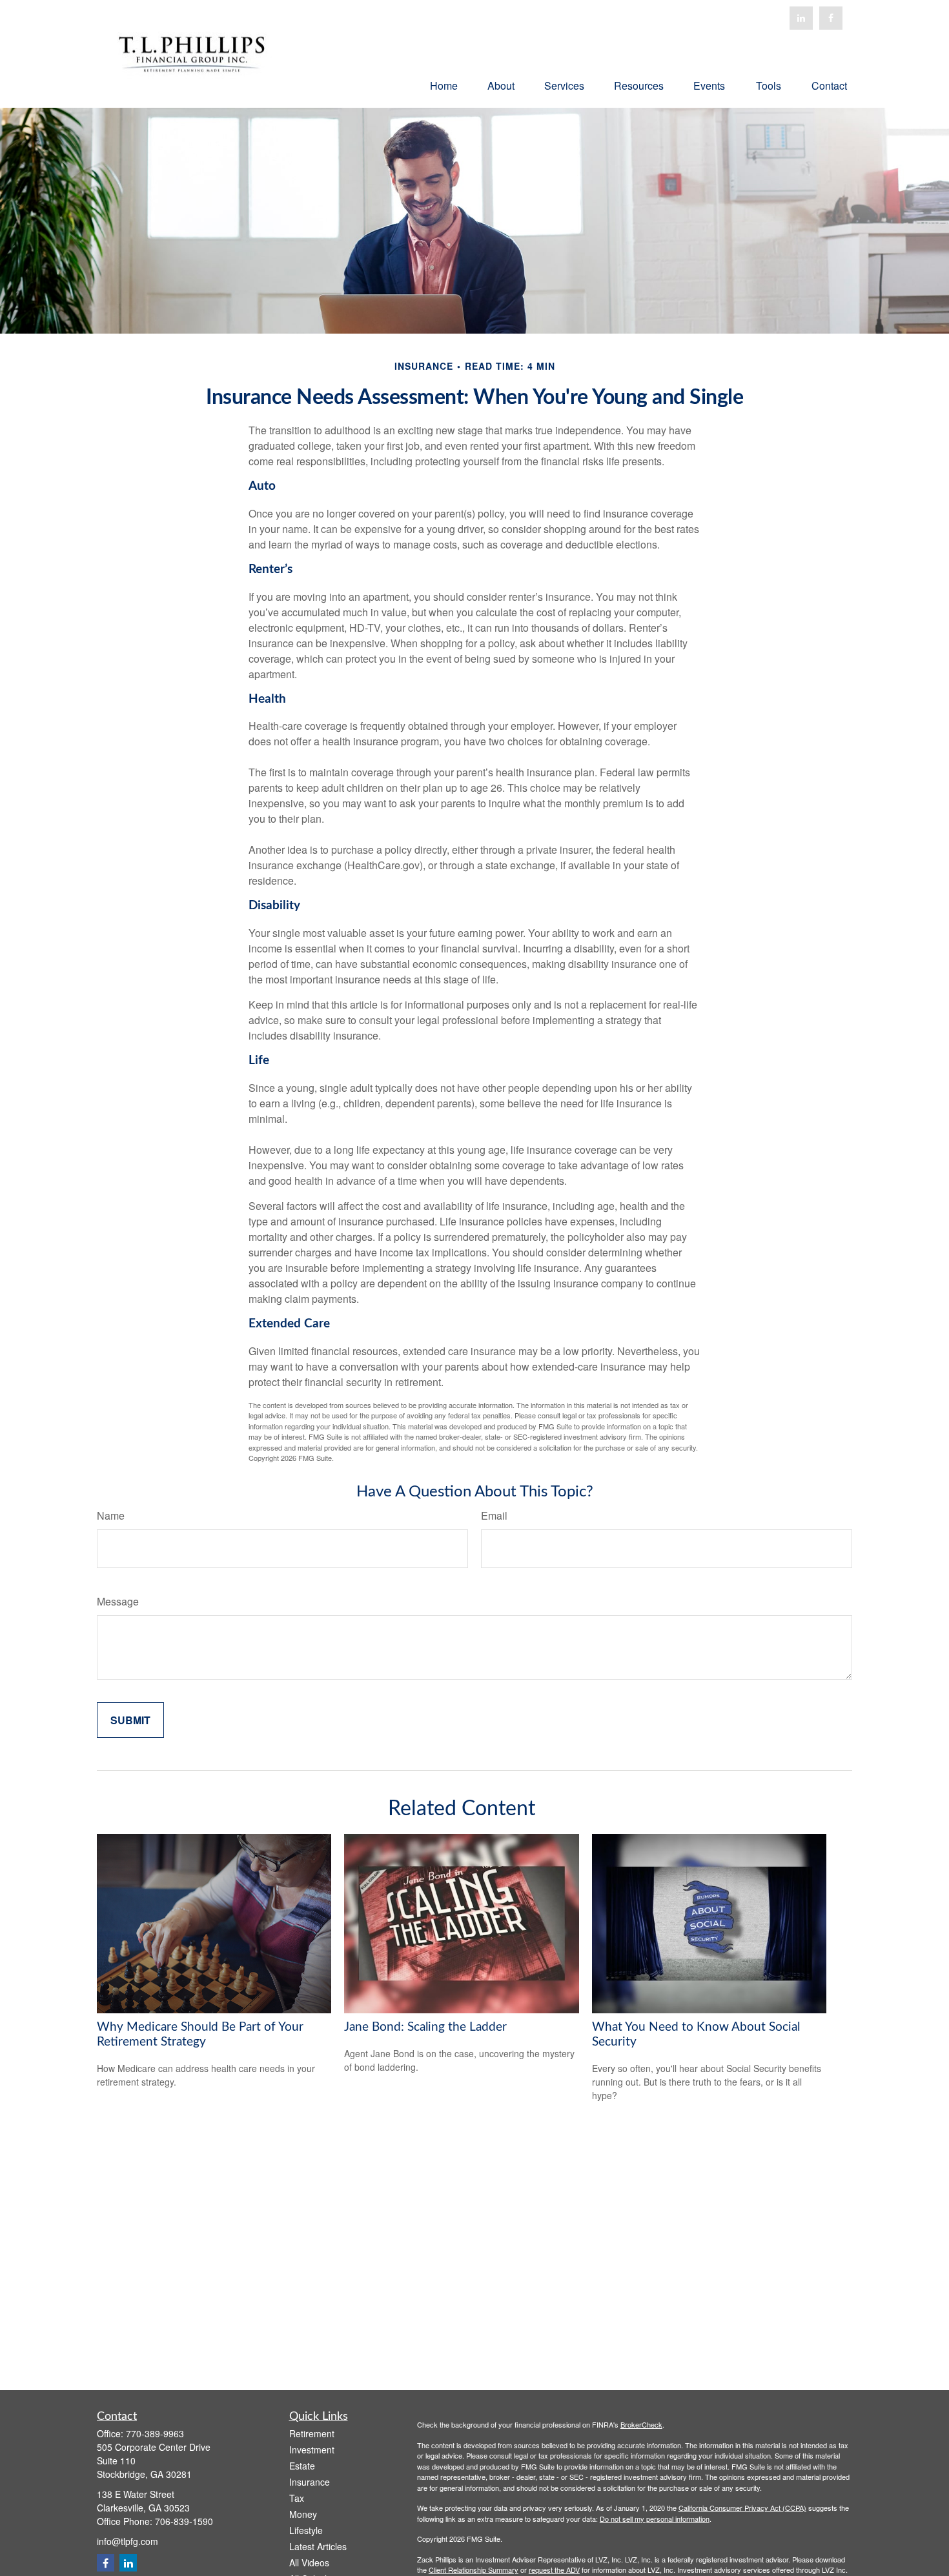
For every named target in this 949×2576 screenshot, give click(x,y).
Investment (312, 2450)
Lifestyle (306, 2530)
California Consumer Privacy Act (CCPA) (742, 2508)
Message (118, 1601)
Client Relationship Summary (474, 2570)
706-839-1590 (184, 2521)
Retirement (312, 2433)
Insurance (310, 2482)
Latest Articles (318, 2546)
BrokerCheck (641, 2424)
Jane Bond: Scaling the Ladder (425, 2027)
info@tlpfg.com (128, 2541)
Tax (297, 2498)
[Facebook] (831, 18)
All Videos (309, 2562)
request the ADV (554, 2570)
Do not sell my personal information (655, 2519)
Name (111, 1515)
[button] (444, 85)
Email (494, 1515)
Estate (302, 2466)
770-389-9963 (155, 2433)
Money (303, 2514)
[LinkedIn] (801, 18)
